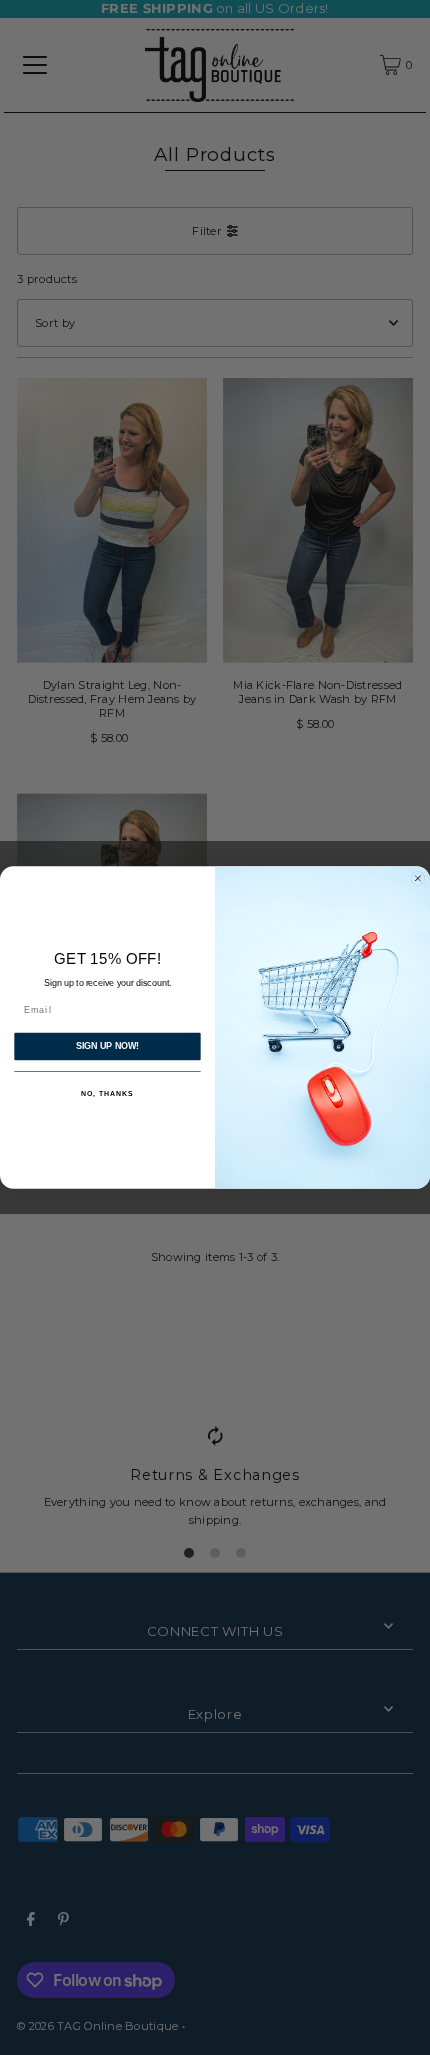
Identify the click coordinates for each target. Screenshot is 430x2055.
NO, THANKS (107, 1094)
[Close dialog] (417, 878)
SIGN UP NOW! (107, 1046)
